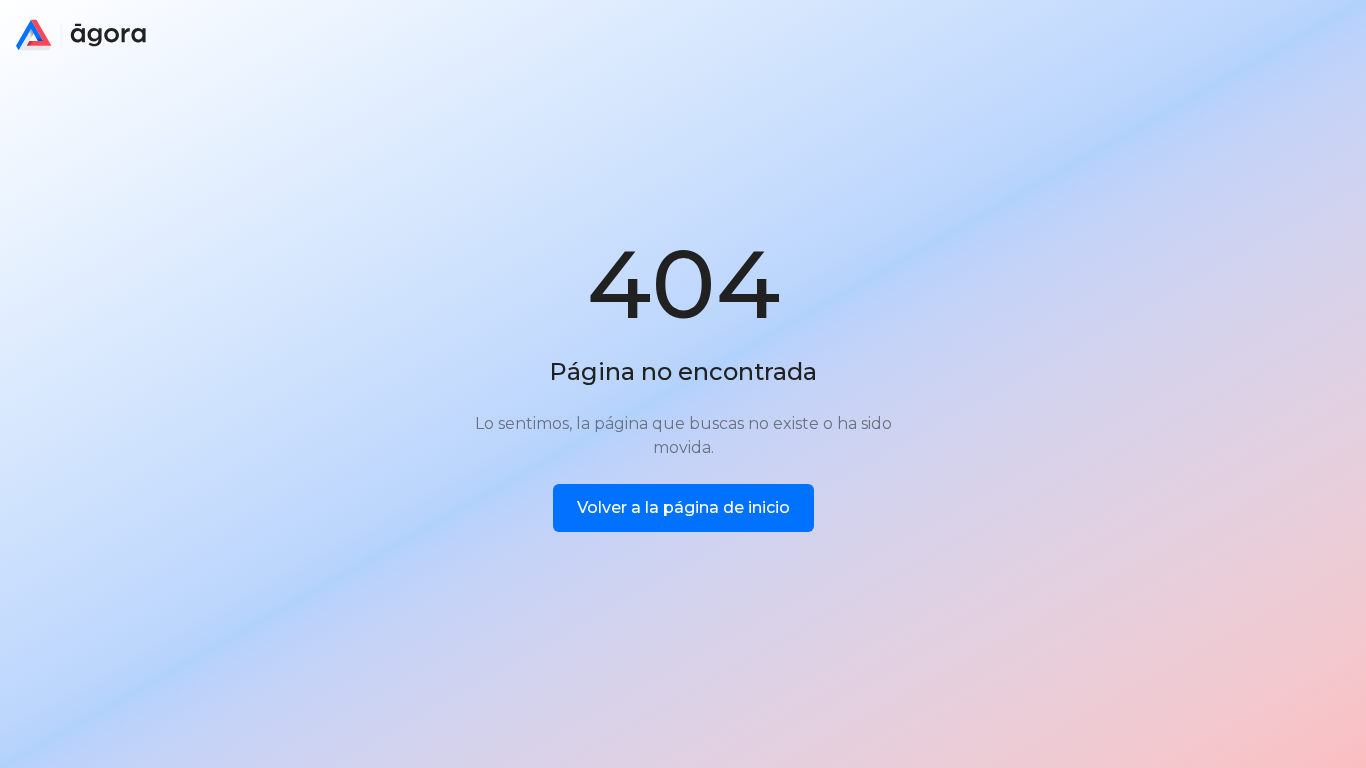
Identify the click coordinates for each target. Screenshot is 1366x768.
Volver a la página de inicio (683, 507)
